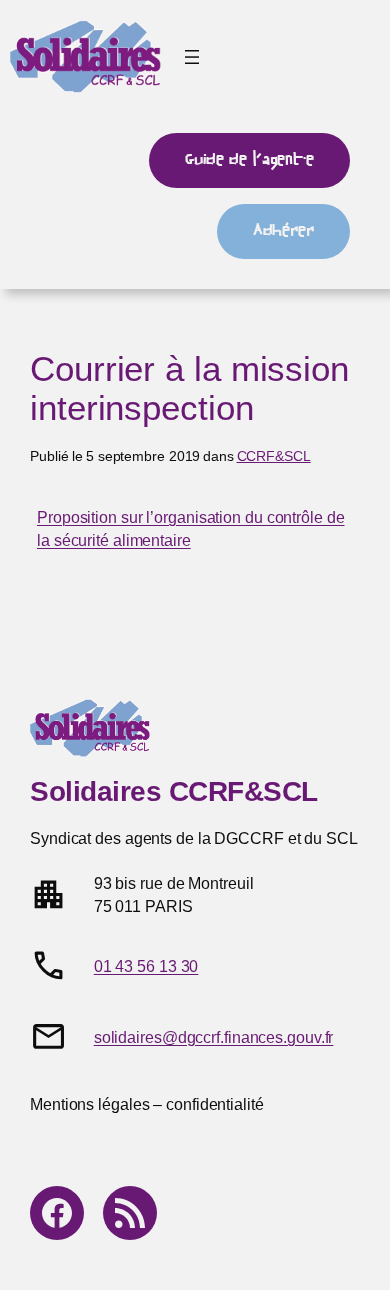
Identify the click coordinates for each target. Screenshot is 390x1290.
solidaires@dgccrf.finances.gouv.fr (214, 1037)
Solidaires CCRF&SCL (174, 791)
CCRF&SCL (274, 456)
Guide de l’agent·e (249, 159)
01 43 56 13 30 (146, 966)
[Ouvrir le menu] (192, 57)
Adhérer (283, 230)
